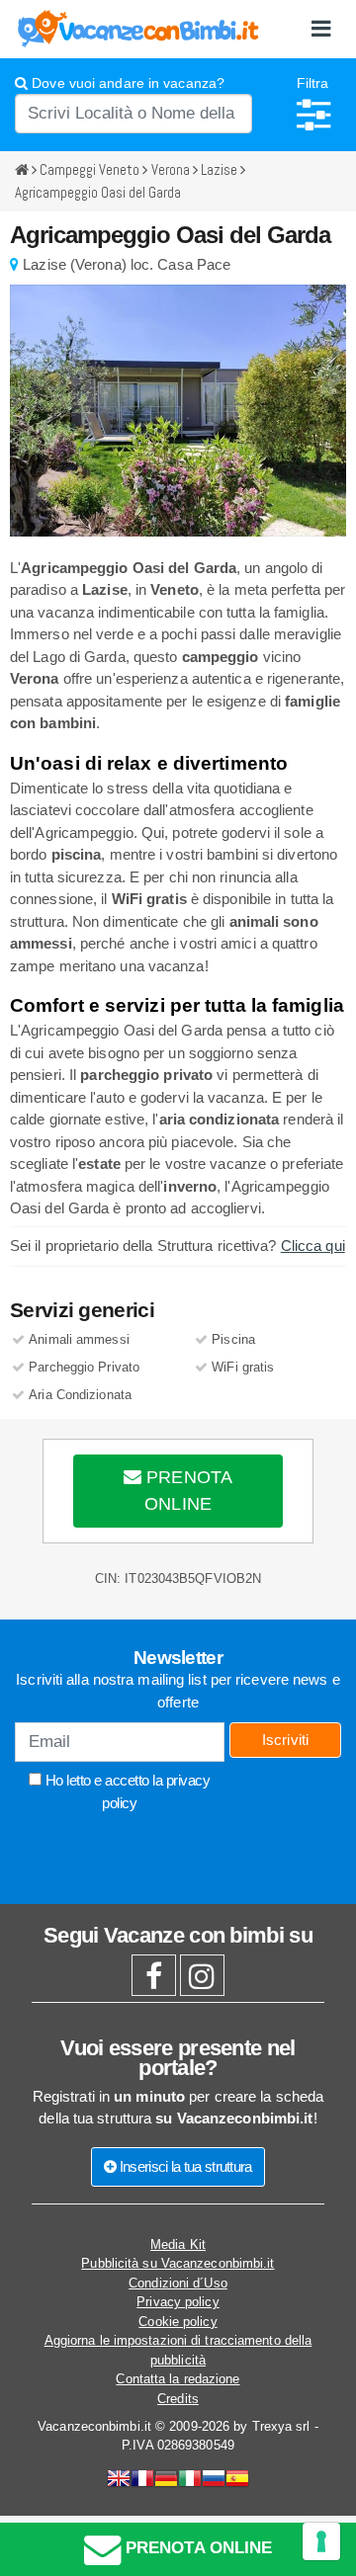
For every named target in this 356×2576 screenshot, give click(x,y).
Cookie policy (178, 2322)
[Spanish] (237, 2481)
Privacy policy (178, 2302)
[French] (142, 2481)
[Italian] (190, 2481)
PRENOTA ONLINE (187, 1491)
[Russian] (214, 2481)
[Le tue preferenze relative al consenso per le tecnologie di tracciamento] (321, 2541)
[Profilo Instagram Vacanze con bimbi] (202, 1982)
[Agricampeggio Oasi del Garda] (178, 411)
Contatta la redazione (178, 2379)
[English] (119, 2481)
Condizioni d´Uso (178, 2283)
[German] (166, 2481)
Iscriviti (286, 1740)
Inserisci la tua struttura (184, 2166)
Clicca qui (313, 1246)
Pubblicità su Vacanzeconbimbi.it (178, 2263)
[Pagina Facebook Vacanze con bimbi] (154, 1982)
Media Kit (178, 2244)
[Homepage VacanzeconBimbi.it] (138, 28)
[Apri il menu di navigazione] (321, 29)
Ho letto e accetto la (126, 1791)
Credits (178, 2399)
